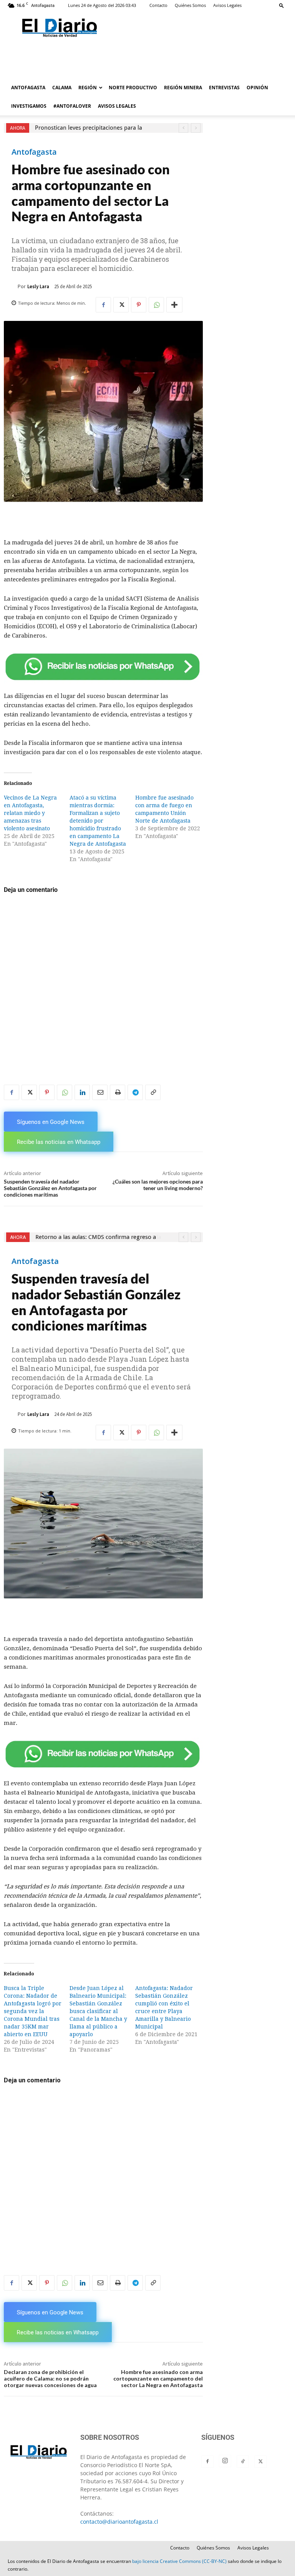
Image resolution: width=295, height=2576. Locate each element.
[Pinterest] (139, 305)
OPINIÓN (257, 88)
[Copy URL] (153, 1092)
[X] (121, 305)
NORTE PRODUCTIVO (133, 88)
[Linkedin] (82, 1092)
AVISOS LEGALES (117, 106)
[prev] (183, 128)
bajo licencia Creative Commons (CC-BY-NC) (179, 2561)
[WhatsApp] (156, 305)
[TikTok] (243, 2462)
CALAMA (62, 88)
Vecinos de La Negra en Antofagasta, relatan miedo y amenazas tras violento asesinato (30, 813)
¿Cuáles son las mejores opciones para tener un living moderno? (158, 1185)
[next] (196, 128)
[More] (174, 305)
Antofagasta (34, 152)
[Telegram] (135, 1092)
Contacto (158, 5)
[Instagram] (225, 2461)
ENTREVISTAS (224, 88)
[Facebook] (103, 305)
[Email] (100, 1092)
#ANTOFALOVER (72, 106)
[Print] (118, 1092)
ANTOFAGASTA (28, 88)
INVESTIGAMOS (29, 106)
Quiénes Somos (190, 5)
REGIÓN (88, 88)
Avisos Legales (227, 5)
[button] (282, 5)
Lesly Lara (38, 286)
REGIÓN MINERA (183, 88)
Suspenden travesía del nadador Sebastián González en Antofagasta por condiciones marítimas (50, 1188)
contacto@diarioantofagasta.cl (119, 2522)
